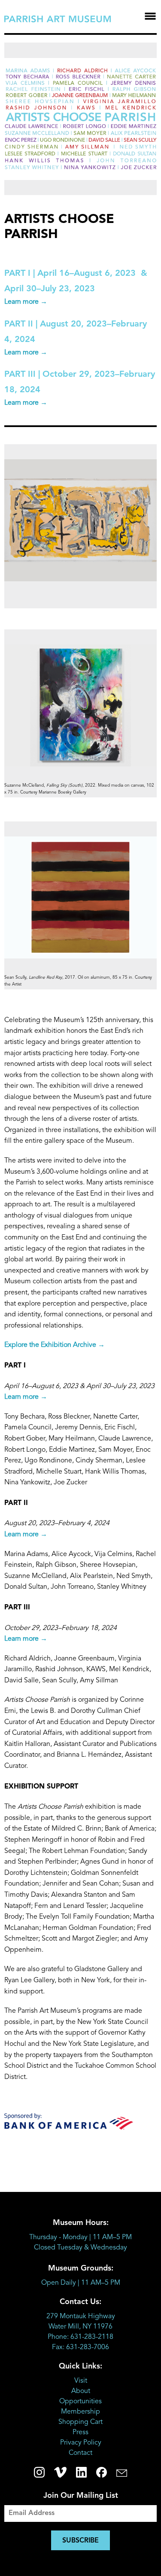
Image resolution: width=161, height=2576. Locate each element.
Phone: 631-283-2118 (80, 2337)
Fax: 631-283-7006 (80, 2347)
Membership (80, 2412)
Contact (80, 2453)
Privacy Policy (81, 2443)
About (81, 2391)
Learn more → (26, 302)
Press (80, 2433)
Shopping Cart (80, 2422)
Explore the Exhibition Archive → (55, 1345)
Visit (81, 2381)
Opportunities (80, 2402)
